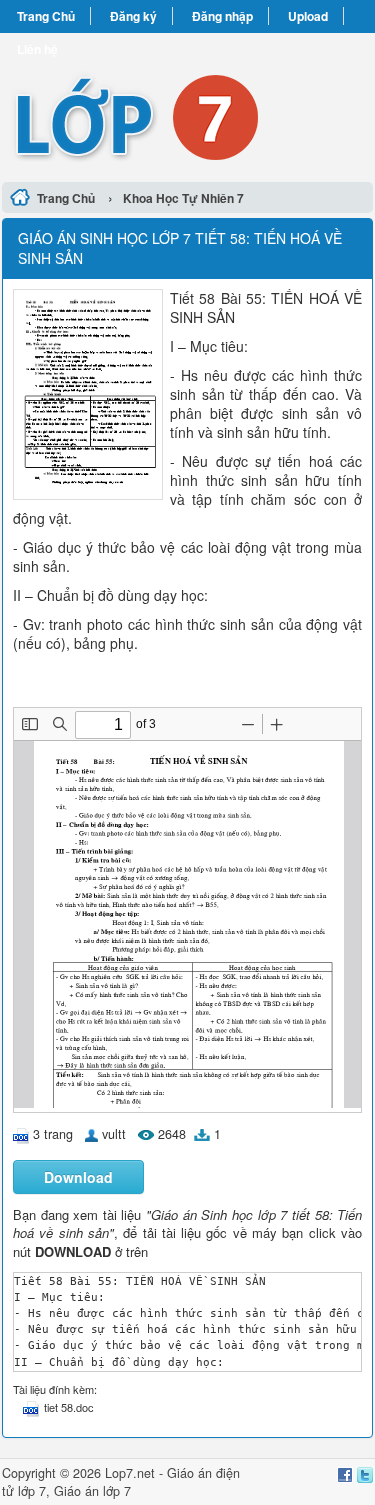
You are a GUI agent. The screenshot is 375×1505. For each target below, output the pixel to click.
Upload (308, 16)
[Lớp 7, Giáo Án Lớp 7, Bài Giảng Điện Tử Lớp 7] (187, 104)
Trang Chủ (46, 16)
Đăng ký (133, 16)
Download (78, 1177)
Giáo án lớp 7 (92, 1491)
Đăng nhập (222, 16)
